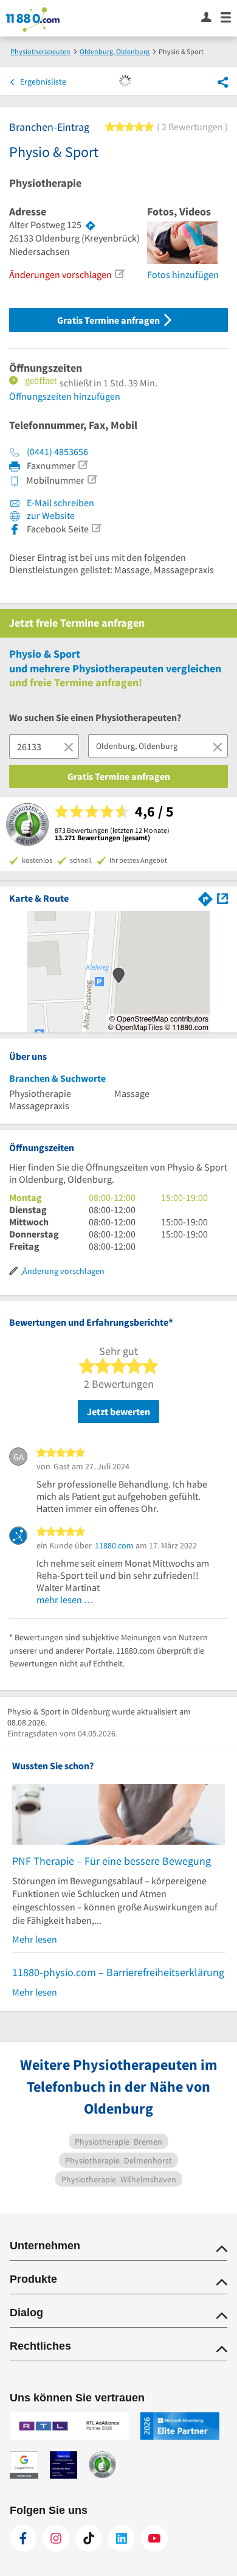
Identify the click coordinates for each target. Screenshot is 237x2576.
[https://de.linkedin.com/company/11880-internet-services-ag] (122, 2538)
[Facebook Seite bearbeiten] (96, 528)
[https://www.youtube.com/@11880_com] (154, 2538)
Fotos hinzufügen (183, 274)
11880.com (114, 1545)
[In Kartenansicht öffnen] (222, 898)
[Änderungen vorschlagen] (119, 274)
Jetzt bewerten (118, 1412)
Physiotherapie (45, 183)
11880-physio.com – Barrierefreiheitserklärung (118, 1972)
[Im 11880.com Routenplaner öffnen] (205, 898)
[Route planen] (91, 225)
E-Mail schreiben (60, 503)
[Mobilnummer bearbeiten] (92, 479)
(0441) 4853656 (57, 451)
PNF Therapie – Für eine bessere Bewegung (112, 1861)
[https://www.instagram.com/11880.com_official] (56, 2538)
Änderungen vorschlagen (60, 274)
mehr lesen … (65, 1600)
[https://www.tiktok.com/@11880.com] (89, 2538)
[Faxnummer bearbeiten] (83, 465)
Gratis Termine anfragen (109, 320)
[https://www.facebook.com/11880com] (23, 2538)
